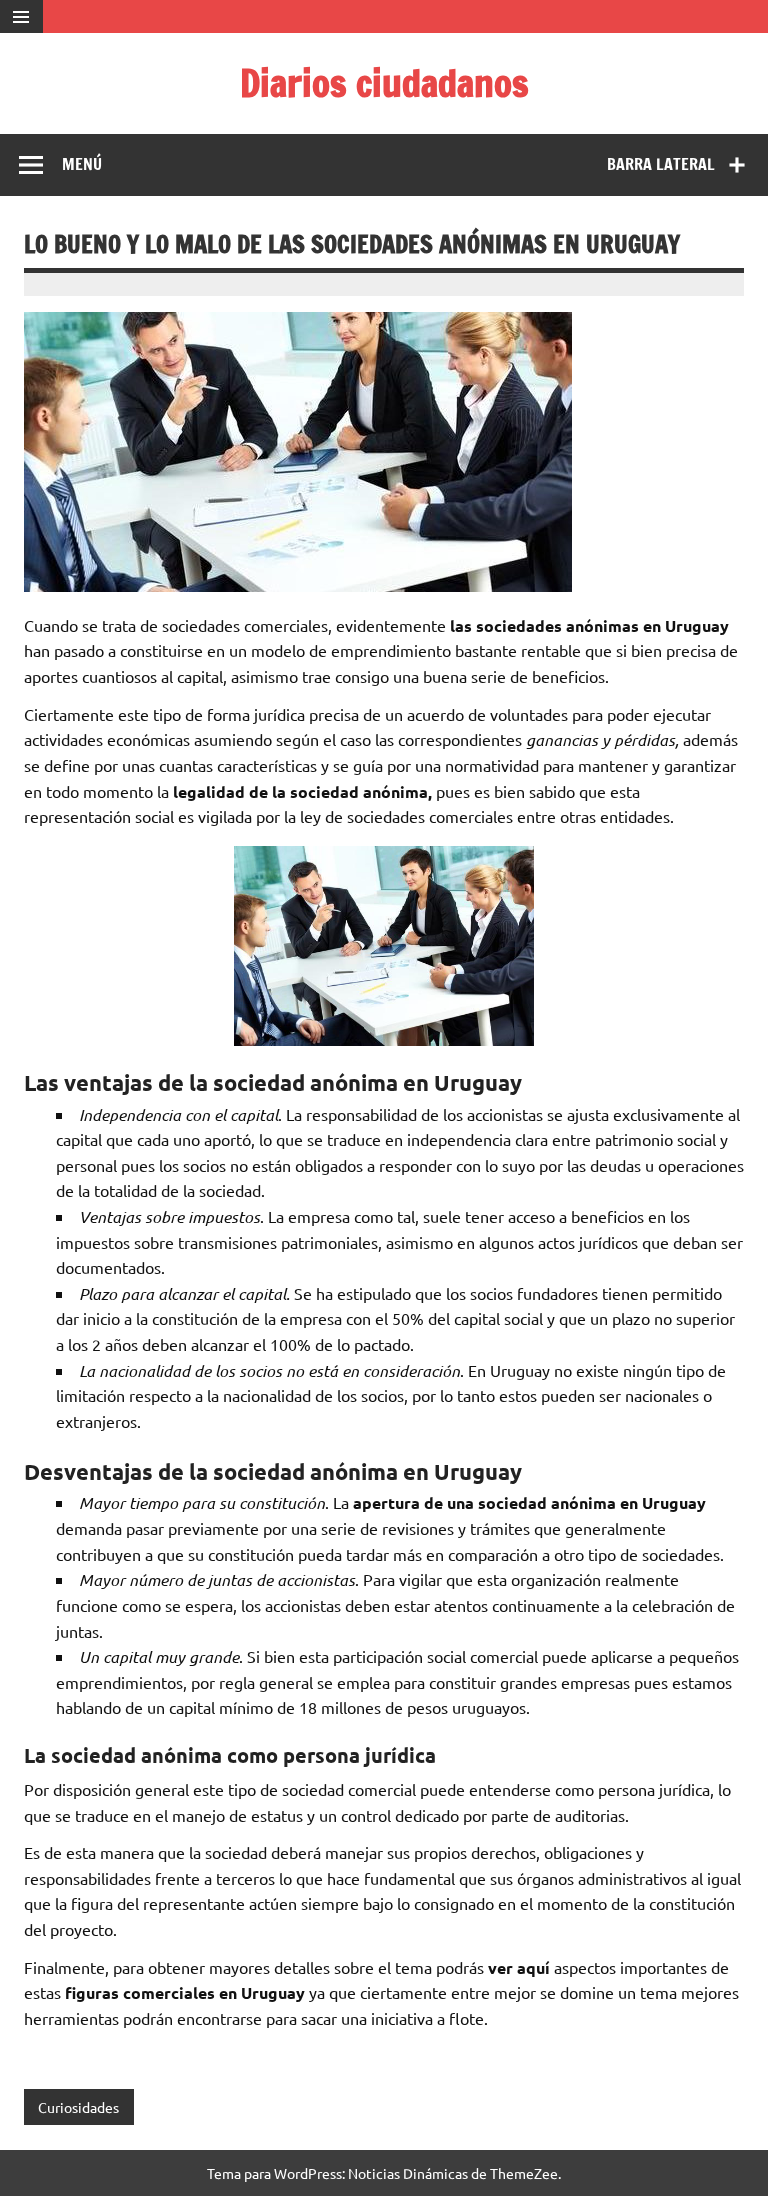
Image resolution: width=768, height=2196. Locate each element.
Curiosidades (78, 2107)
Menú (82, 164)
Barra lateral (661, 164)
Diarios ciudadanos (384, 83)
